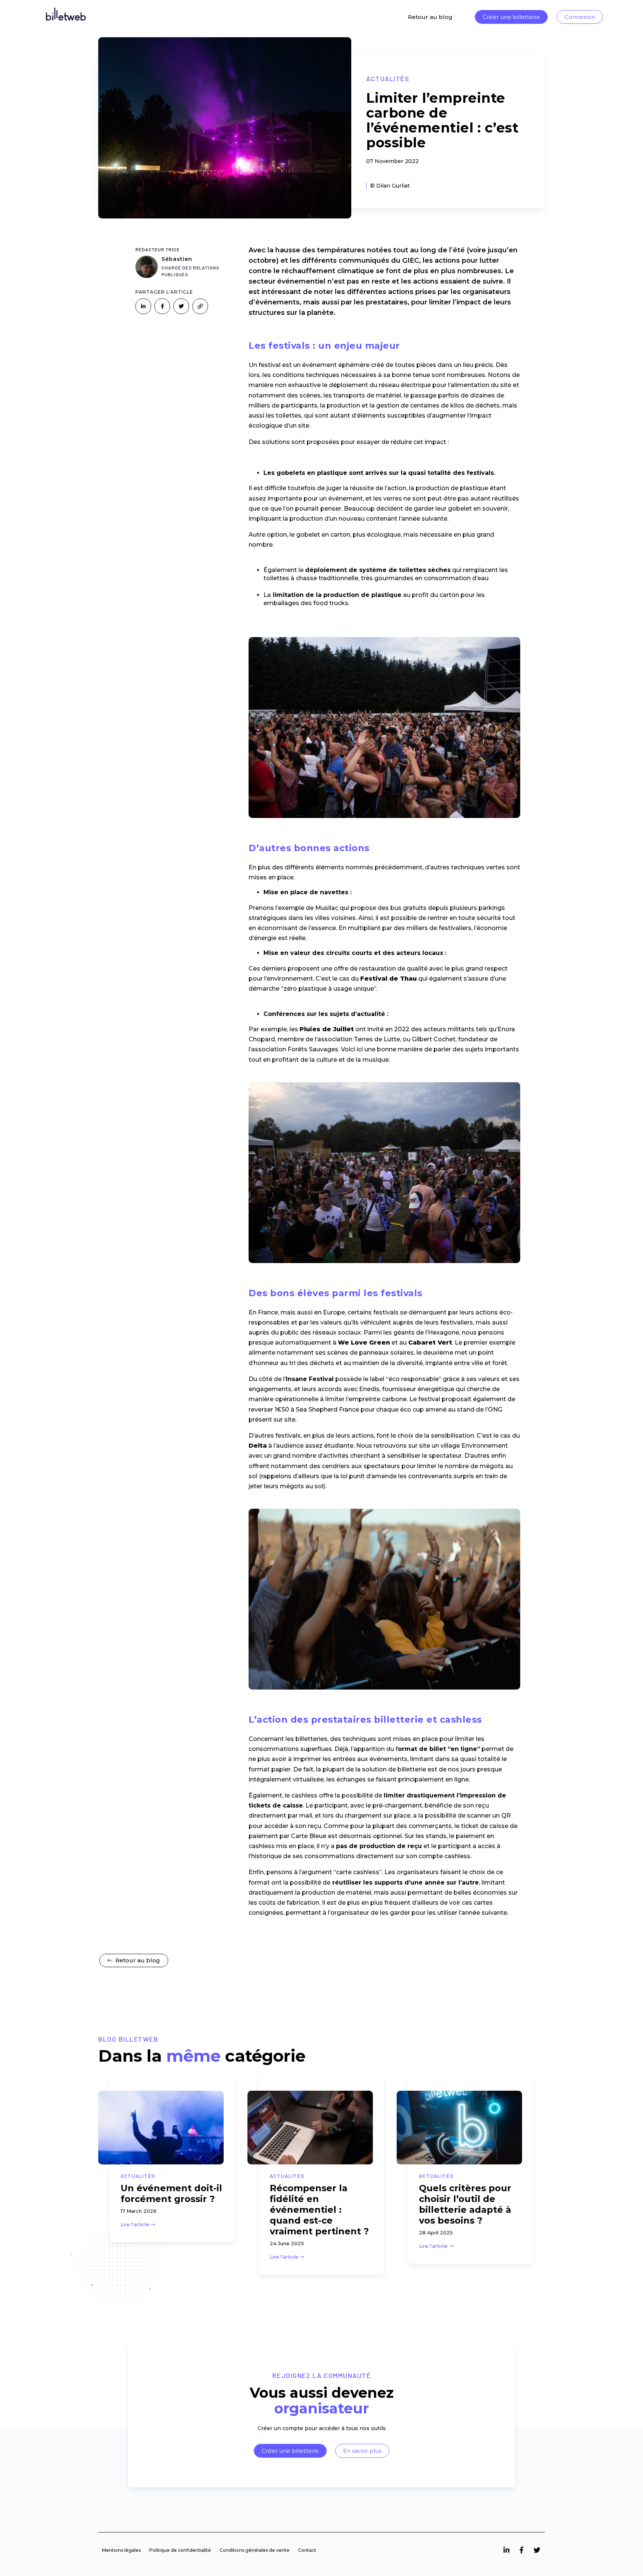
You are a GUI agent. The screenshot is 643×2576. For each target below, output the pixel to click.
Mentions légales (121, 2550)
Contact (307, 2550)
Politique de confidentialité (180, 2550)
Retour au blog (430, 17)
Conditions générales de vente (255, 2550)
